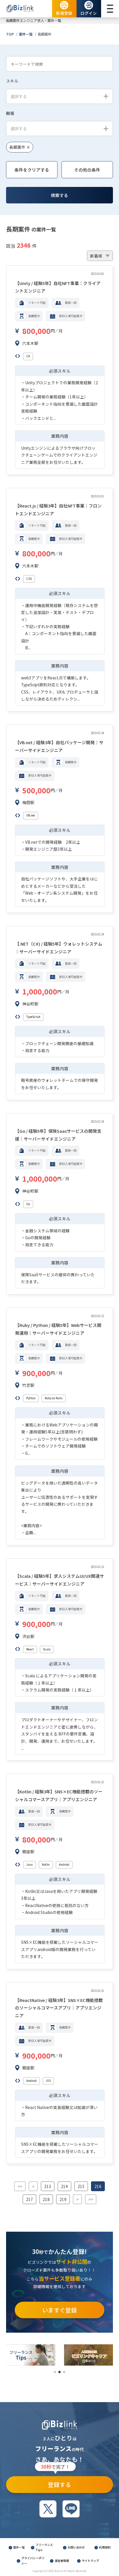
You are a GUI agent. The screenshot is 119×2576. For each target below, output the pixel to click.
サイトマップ (90, 2561)
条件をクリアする (32, 170)
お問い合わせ (76, 2547)
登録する (56, 2482)
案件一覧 (26, 34)
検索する (59, 195)
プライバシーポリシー (33, 2561)
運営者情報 (62, 2561)
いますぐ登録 (59, 2310)
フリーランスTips (44, 2547)
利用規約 (105, 2547)
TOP (10, 34)
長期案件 (44, 34)
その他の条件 (87, 170)
